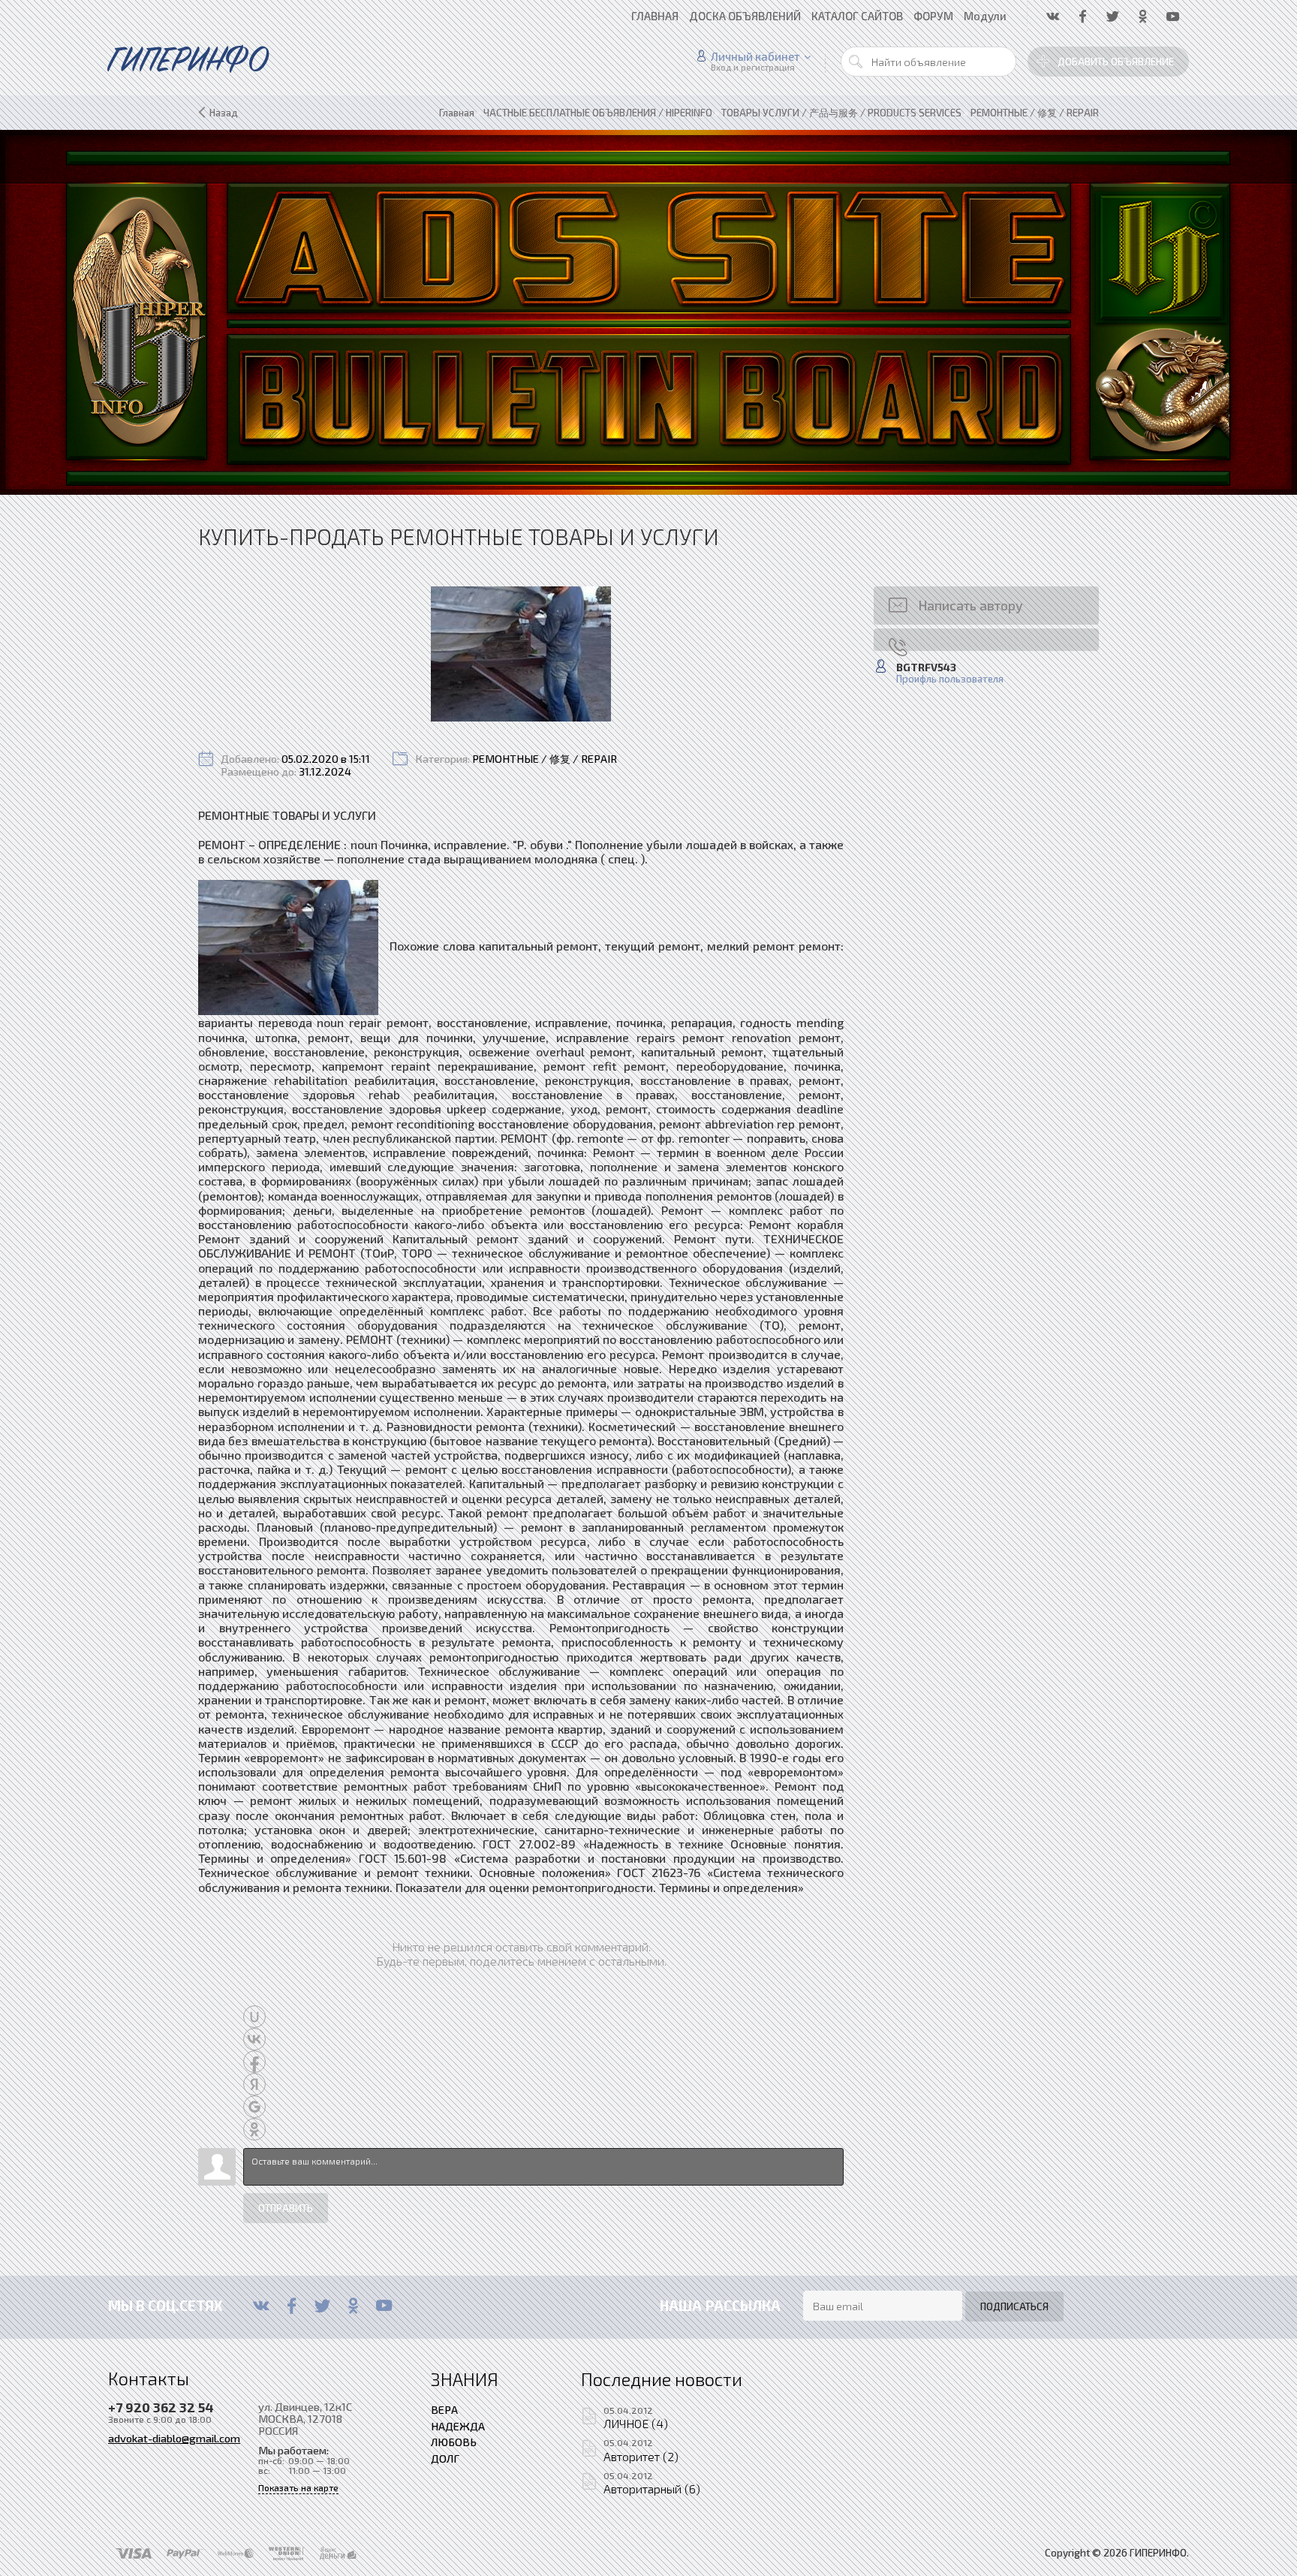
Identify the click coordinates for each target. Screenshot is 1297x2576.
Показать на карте (298, 2488)
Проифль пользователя (950, 679)
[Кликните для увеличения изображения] (521, 654)
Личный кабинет (755, 56)
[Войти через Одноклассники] (254, 2129)
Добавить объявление (1116, 62)
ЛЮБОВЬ (454, 2442)
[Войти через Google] (254, 2107)
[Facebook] (292, 2306)
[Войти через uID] (254, 2017)
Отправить (286, 2208)
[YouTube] (384, 2306)
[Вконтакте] (261, 2306)
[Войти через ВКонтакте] (254, 2039)
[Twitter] (322, 2306)
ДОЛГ (445, 2458)
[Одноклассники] (353, 2306)
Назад (224, 113)
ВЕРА (444, 2409)
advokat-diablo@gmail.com (174, 2438)
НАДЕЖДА (458, 2426)
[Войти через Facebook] (254, 2062)
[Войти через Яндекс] (254, 2084)
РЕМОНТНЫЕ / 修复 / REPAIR (545, 759)
